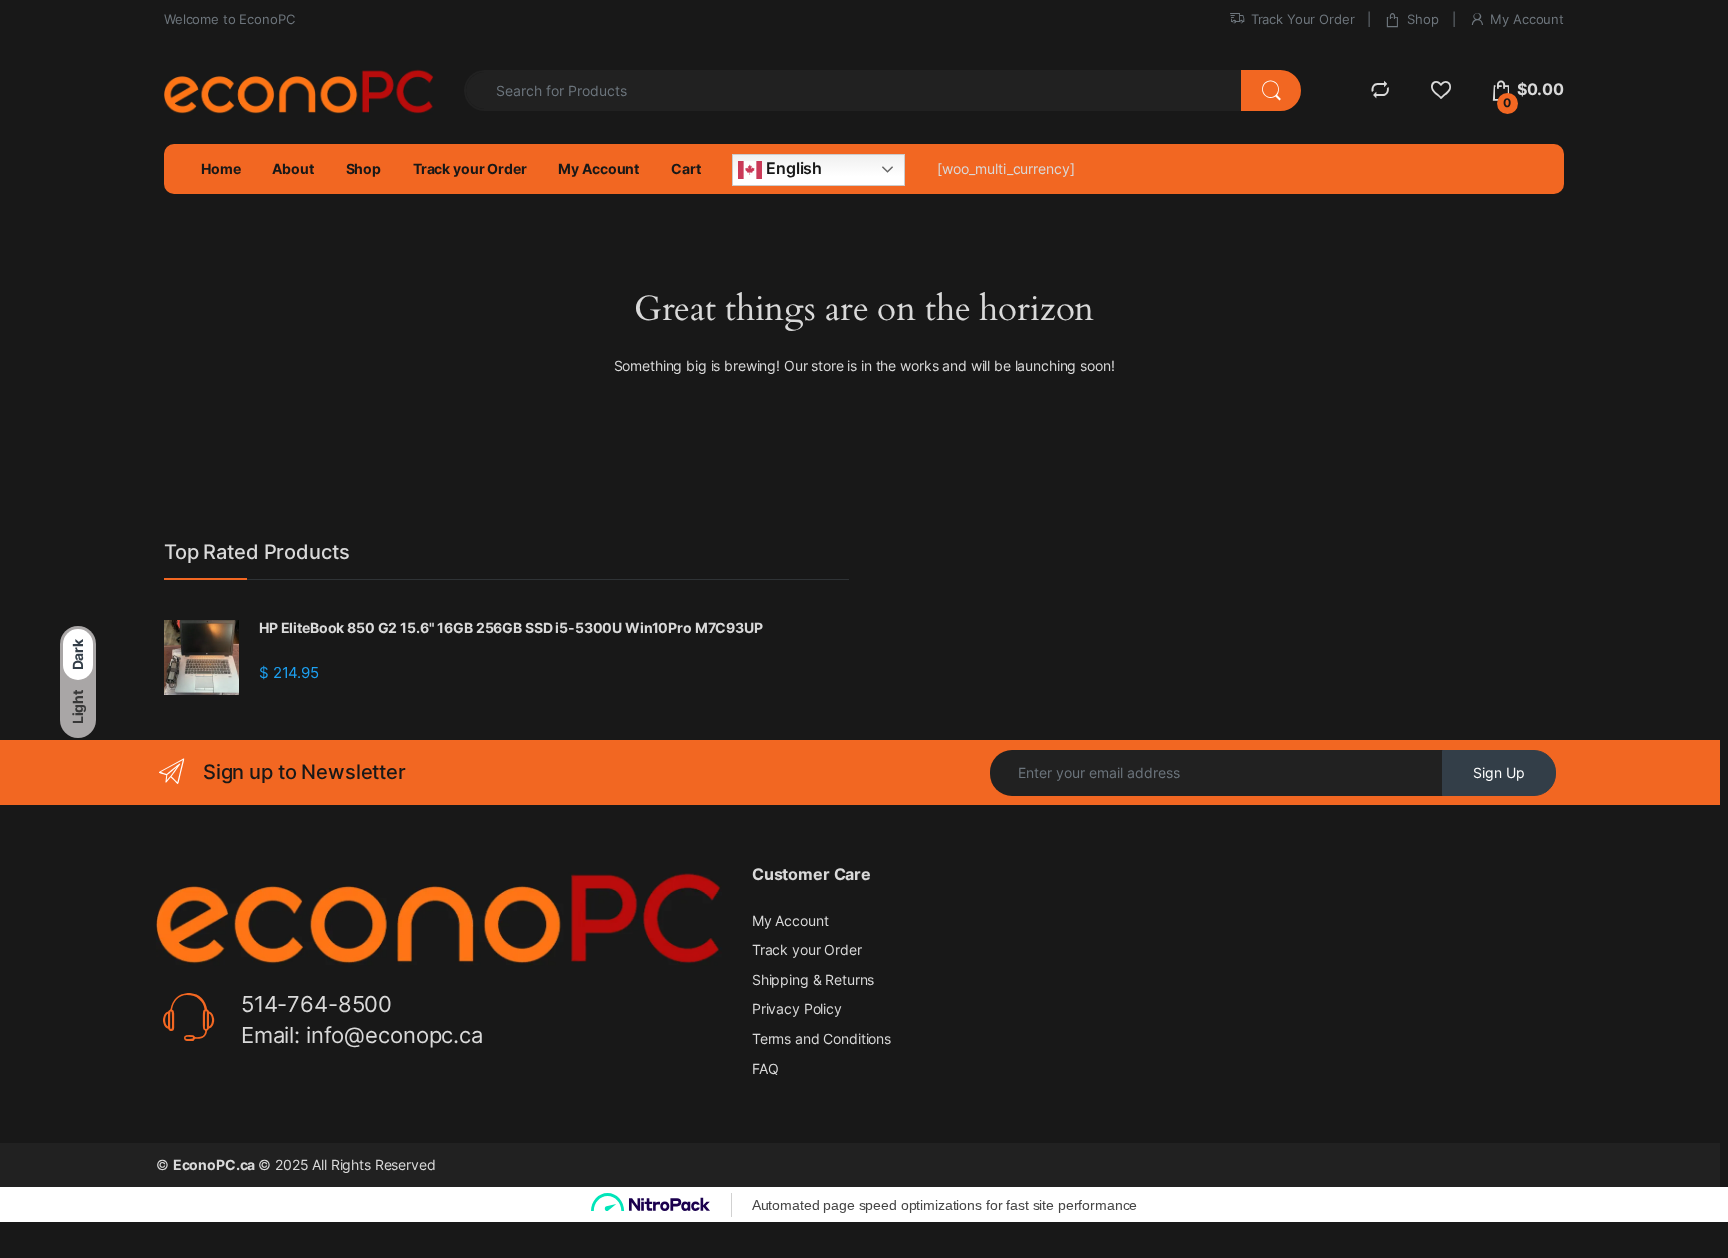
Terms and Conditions (821, 1038)
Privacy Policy (797, 1008)
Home (220, 168)
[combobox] (853, 90)
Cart (685, 168)
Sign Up (1499, 772)
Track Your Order (1303, 19)
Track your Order (470, 168)
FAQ (765, 1068)
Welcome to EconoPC (229, 19)
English (792, 168)
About (292, 168)
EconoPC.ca (215, 1164)
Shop (1422, 19)
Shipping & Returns (813, 979)
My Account (1527, 19)
